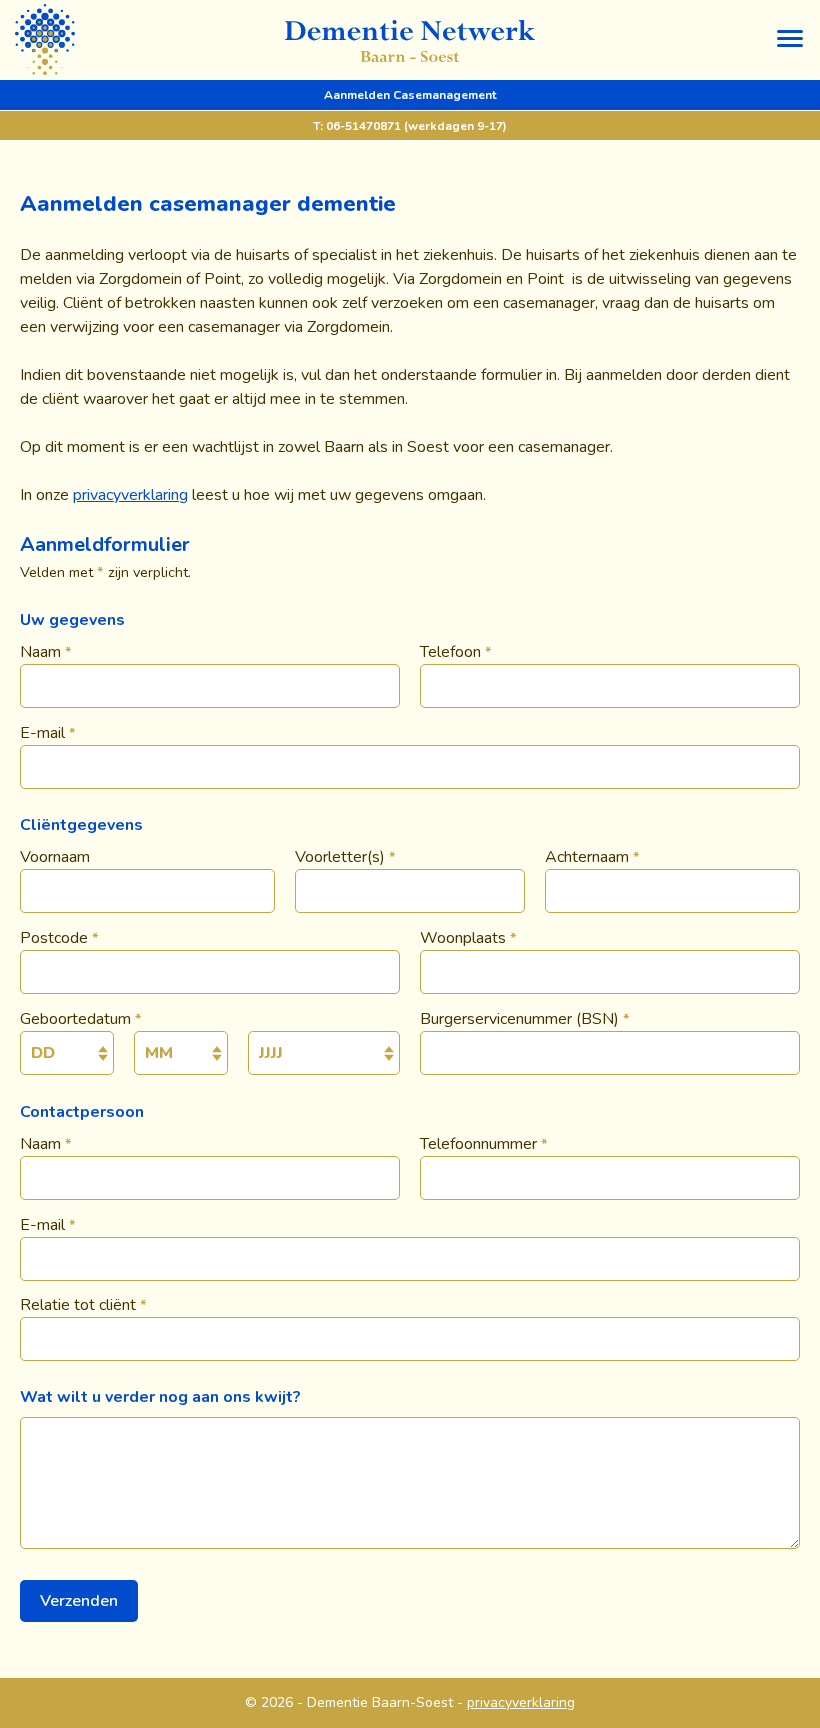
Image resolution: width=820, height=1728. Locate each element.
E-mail (48, 733)
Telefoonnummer (484, 1144)
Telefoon (456, 652)
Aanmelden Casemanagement (410, 95)
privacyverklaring (130, 495)
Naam (46, 652)
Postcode (59, 938)
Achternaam (592, 857)
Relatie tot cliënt (83, 1305)
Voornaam (55, 857)
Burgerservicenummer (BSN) (525, 1019)
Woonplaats (468, 938)
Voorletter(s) (345, 857)
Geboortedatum (81, 1019)
